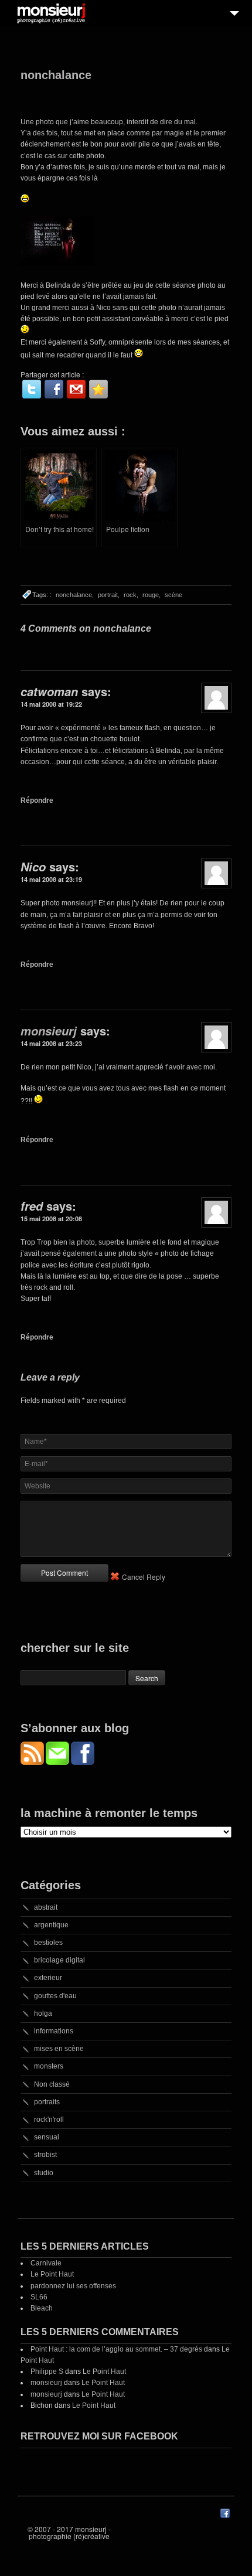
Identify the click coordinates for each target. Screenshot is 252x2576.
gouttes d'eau (55, 1996)
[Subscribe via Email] (58, 1762)
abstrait (46, 1907)
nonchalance (56, 75)
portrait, (109, 595)
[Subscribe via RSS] (33, 1762)
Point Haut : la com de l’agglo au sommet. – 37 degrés (116, 2349)
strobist (45, 2155)
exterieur (48, 1978)
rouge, (151, 595)
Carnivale (46, 2263)
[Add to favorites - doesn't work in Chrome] (98, 389)
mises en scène (59, 2049)
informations (54, 2031)
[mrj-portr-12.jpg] (58, 264)
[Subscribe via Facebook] (83, 1762)
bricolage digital (59, 1960)
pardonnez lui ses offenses (73, 2286)
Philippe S (47, 2371)
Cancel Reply (144, 1577)
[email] (76, 389)
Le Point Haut (52, 2274)
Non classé (52, 2084)
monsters (49, 2066)
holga (43, 2013)
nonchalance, (75, 595)
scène (173, 595)
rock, (131, 595)
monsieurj (49, 1031)
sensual (47, 2137)
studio (44, 2173)
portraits (47, 2102)
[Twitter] (32, 389)
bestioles (48, 1943)
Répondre (37, 800)
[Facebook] (54, 389)
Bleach (42, 2308)
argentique (51, 1925)
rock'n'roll (49, 2120)
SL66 (39, 2297)
